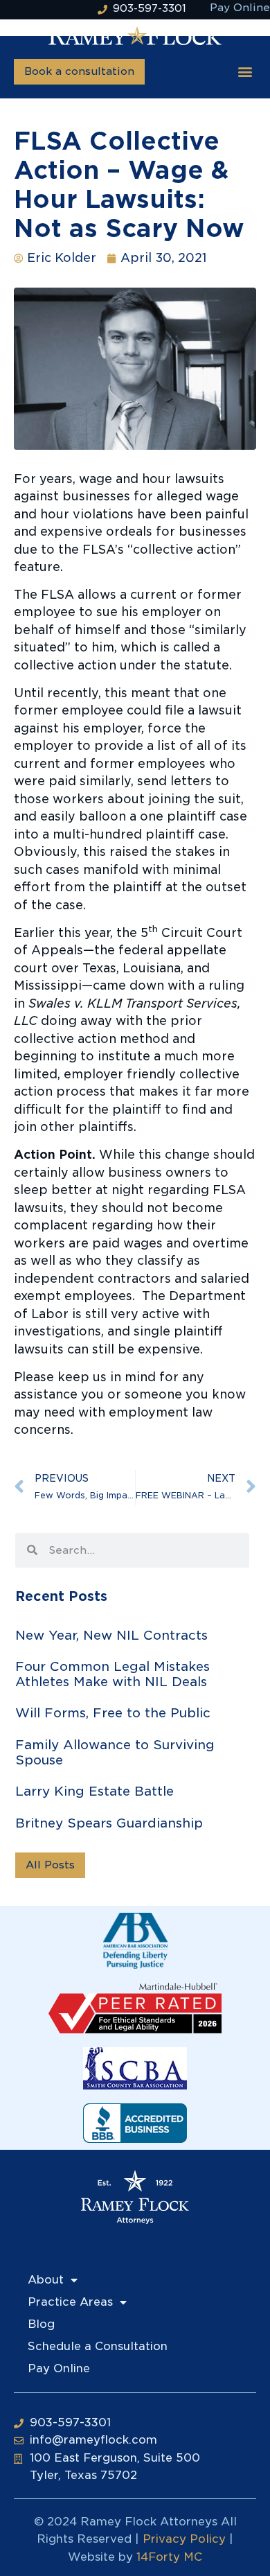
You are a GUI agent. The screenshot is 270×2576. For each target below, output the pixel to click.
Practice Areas (70, 2302)
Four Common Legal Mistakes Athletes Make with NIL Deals (112, 1674)
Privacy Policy (184, 2539)
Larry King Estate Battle (94, 1791)
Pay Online (59, 2368)
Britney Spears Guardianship (109, 1823)
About (46, 2280)
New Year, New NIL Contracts (111, 1635)
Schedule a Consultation (98, 2346)
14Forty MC (169, 2557)
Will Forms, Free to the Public (113, 1713)
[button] (245, 72)
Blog (41, 2324)
